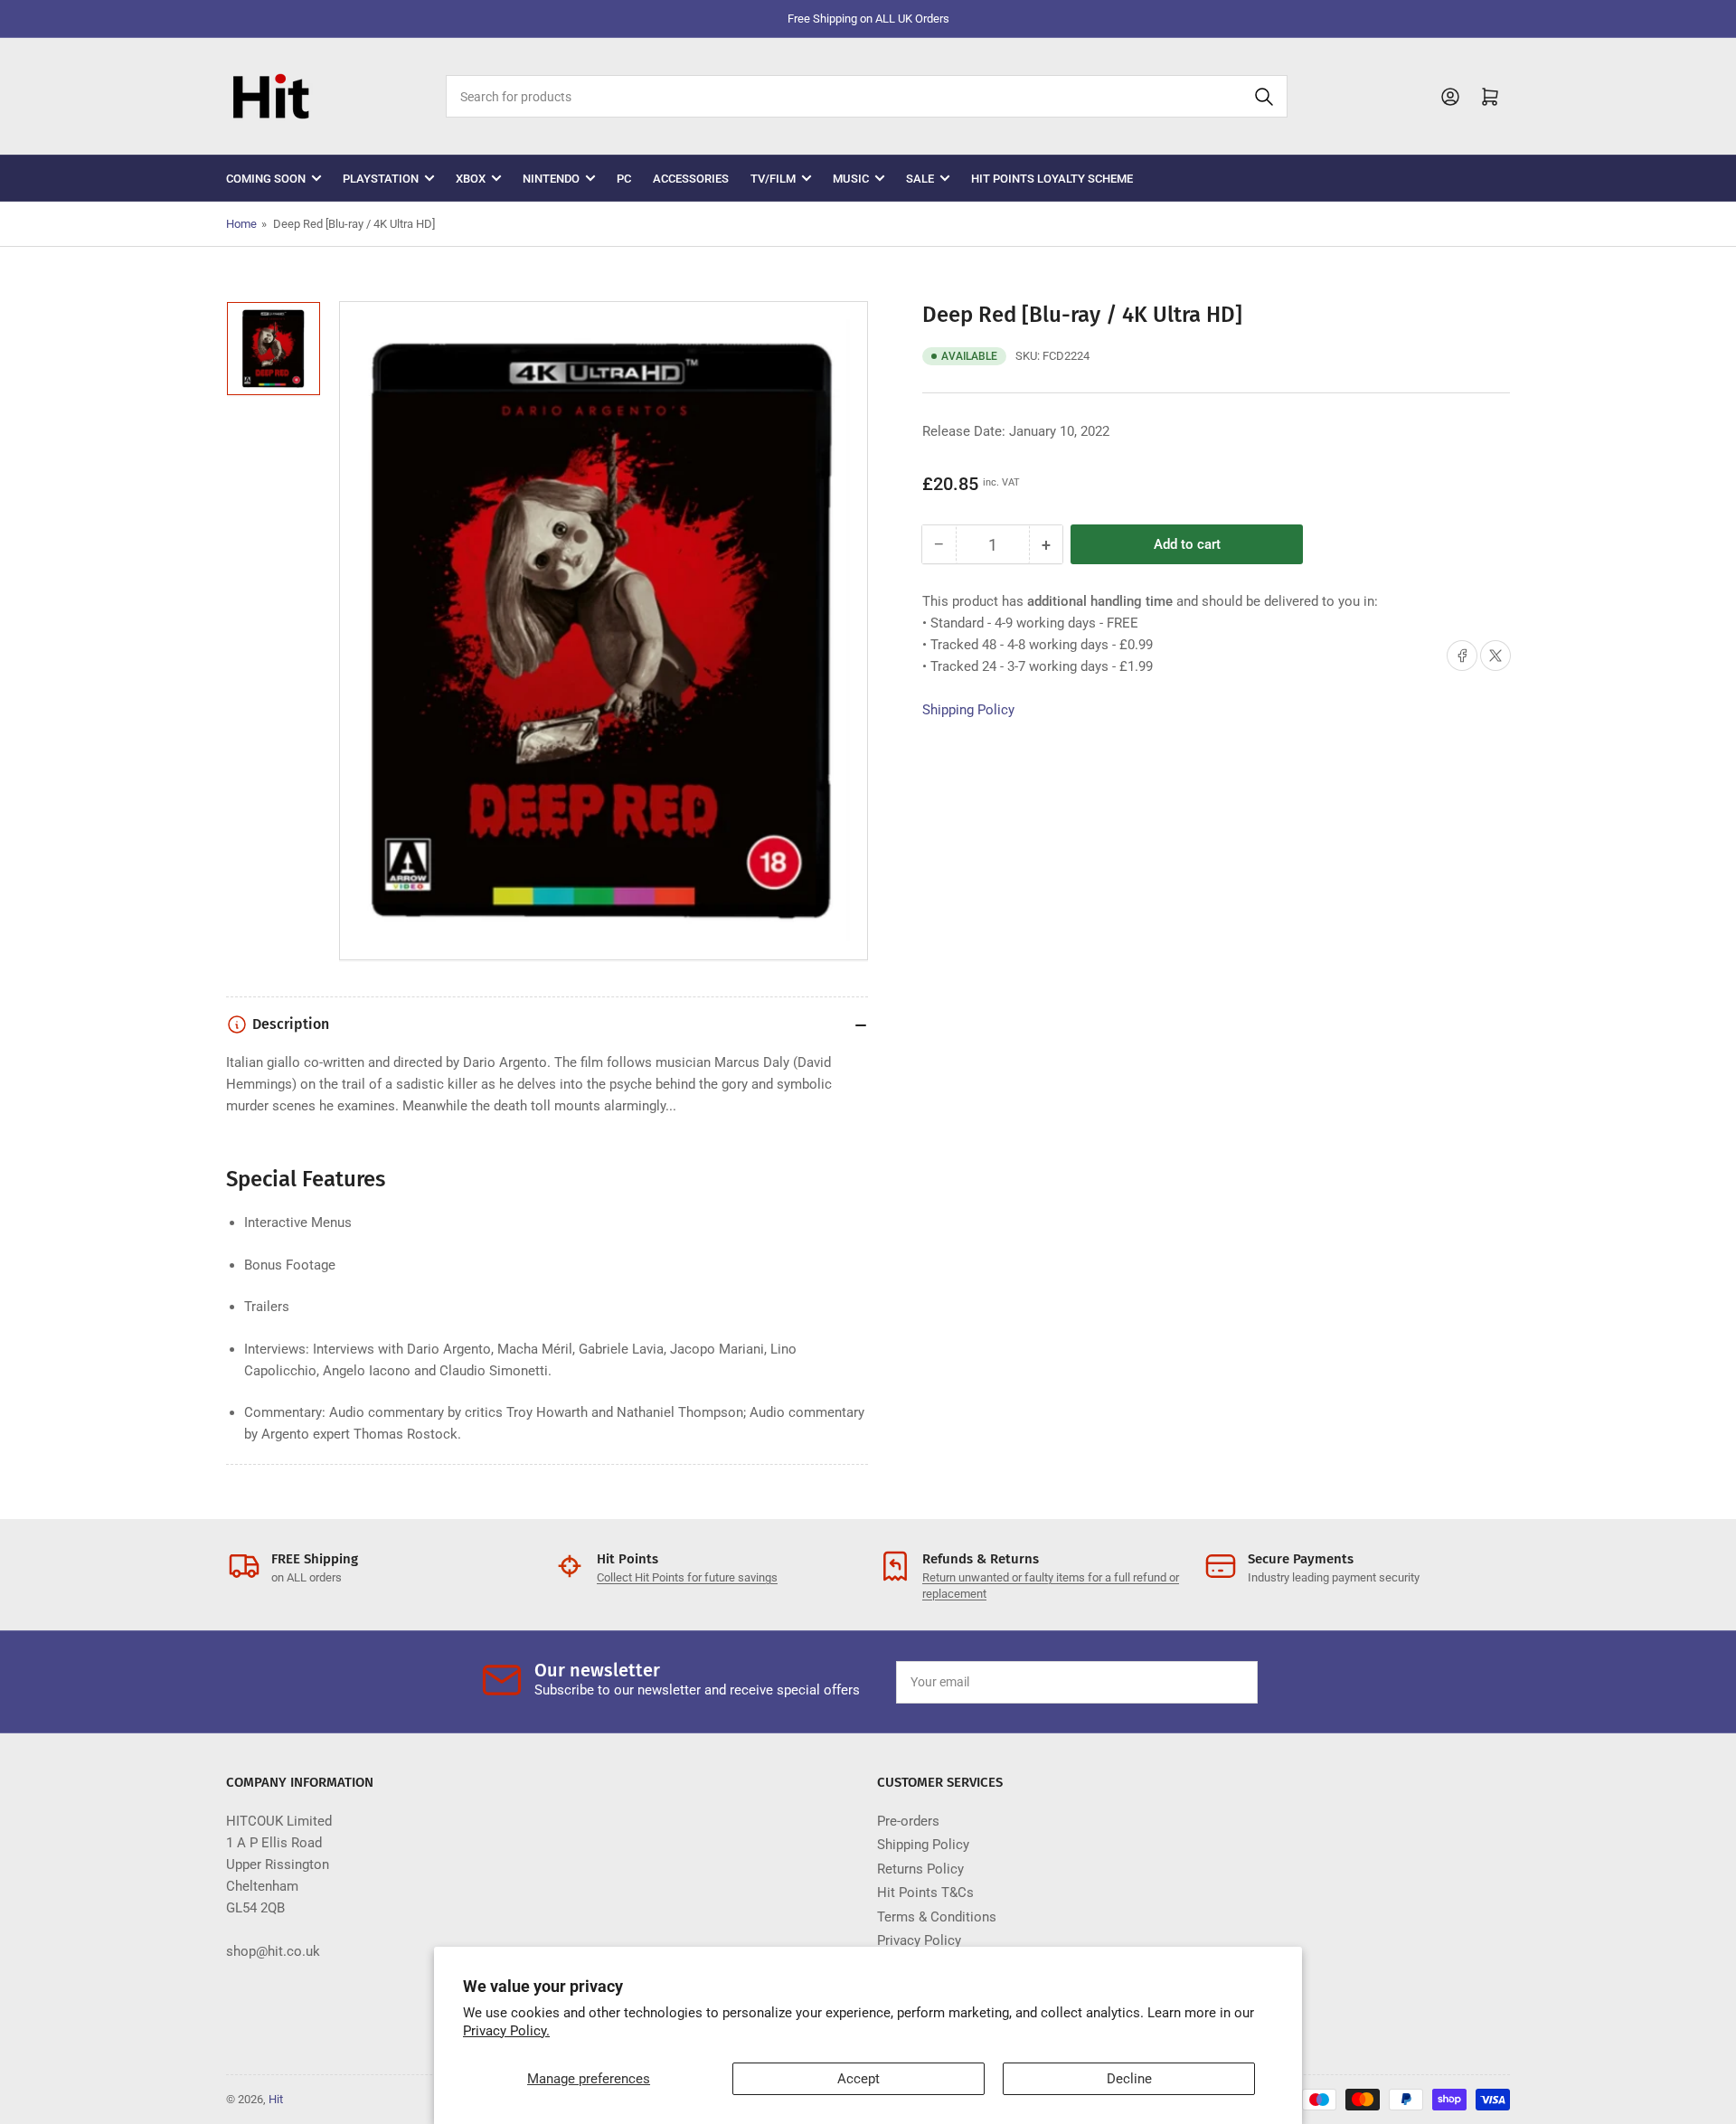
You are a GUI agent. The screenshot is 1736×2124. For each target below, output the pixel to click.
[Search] (1264, 96)
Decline (1129, 2079)
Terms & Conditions (937, 1917)
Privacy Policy (919, 1940)
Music (851, 179)
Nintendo (551, 179)
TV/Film (773, 179)
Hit (276, 2099)
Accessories (691, 179)
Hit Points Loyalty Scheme (1052, 179)
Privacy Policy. (506, 2031)
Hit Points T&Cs (925, 1893)
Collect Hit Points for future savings (687, 1577)
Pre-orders (908, 1821)
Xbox (471, 179)
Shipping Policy (968, 710)
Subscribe (1202, 1682)
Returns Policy (920, 1869)
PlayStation (381, 179)
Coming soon (266, 179)
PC (624, 179)
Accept (859, 2079)
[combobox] (866, 96)
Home (241, 224)
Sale (920, 179)
